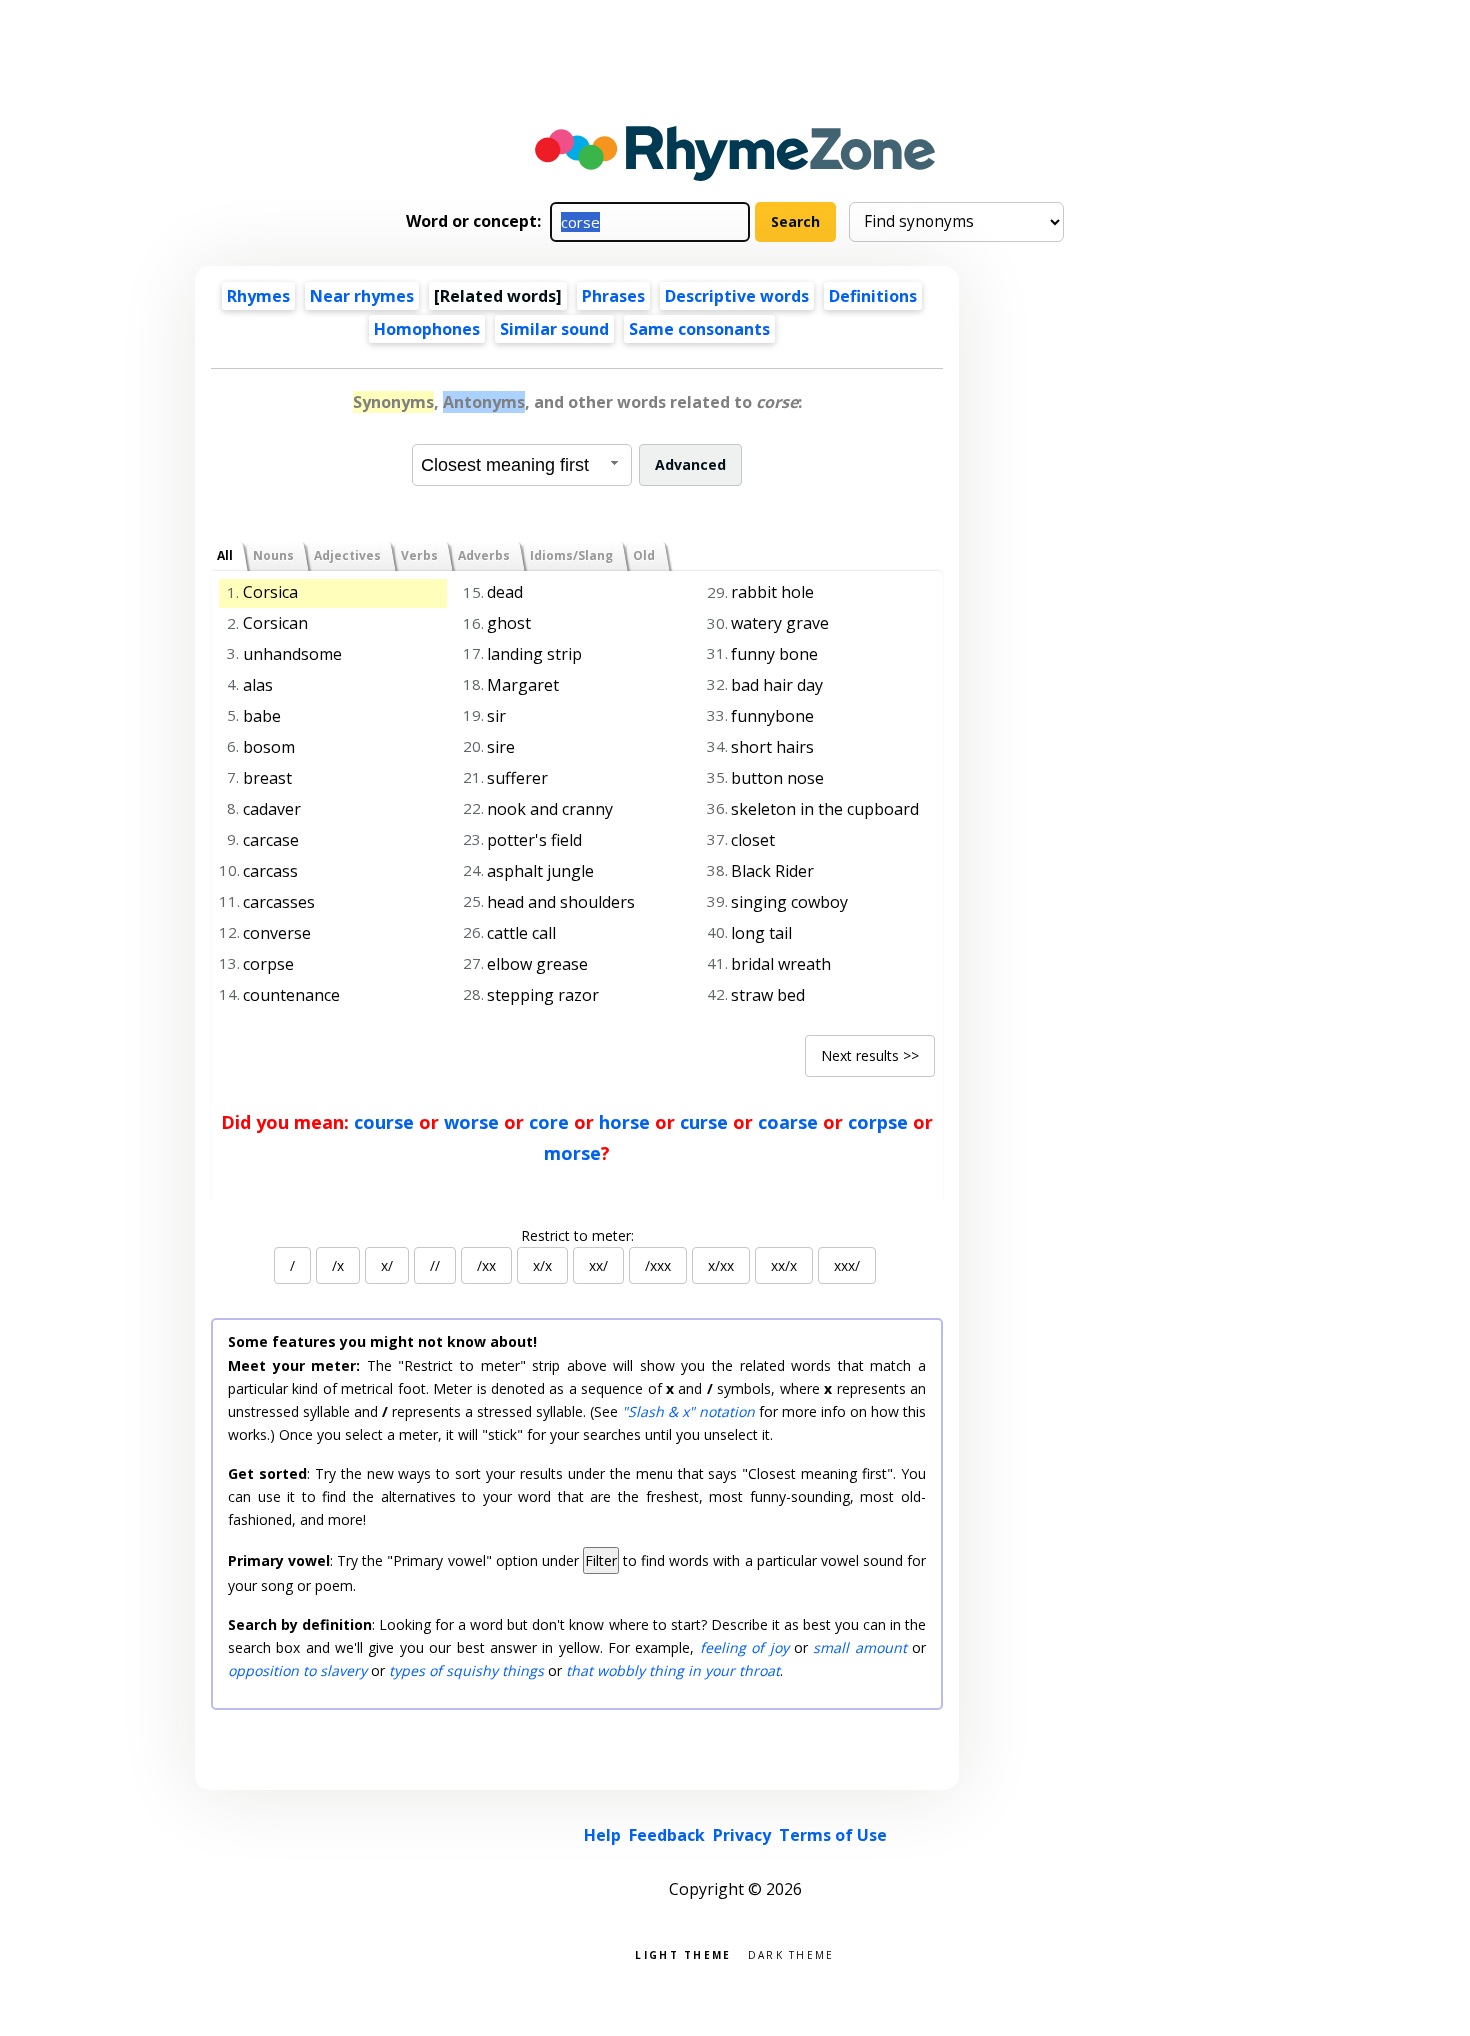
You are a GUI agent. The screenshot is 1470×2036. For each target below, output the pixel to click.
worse (471, 1122)
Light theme (683, 1953)
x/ (387, 1265)
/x (338, 1265)
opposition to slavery (297, 1670)
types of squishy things (466, 1670)
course (384, 1122)
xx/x (784, 1265)
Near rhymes (362, 296)
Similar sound (554, 329)
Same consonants (699, 329)
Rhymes (258, 296)
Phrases (613, 296)
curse (704, 1122)
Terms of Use (833, 1835)
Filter (601, 1560)
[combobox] (522, 465)
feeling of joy (744, 1647)
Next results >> (870, 1055)
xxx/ (847, 1265)
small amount (859, 1647)
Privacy (742, 1835)
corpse (878, 1122)
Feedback (667, 1835)
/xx (486, 1265)
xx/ (598, 1265)
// (435, 1265)
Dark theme (791, 1953)
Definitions (873, 296)
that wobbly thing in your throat (673, 1670)
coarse (788, 1122)
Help (602, 1835)
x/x (542, 1265)
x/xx (721, 1265)
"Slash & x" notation (688, 1411)
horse (624, 1122)
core (549, 1122)
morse (572, 1153)
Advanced (690, 464)
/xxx (658, 1265)
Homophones (427, 329)
